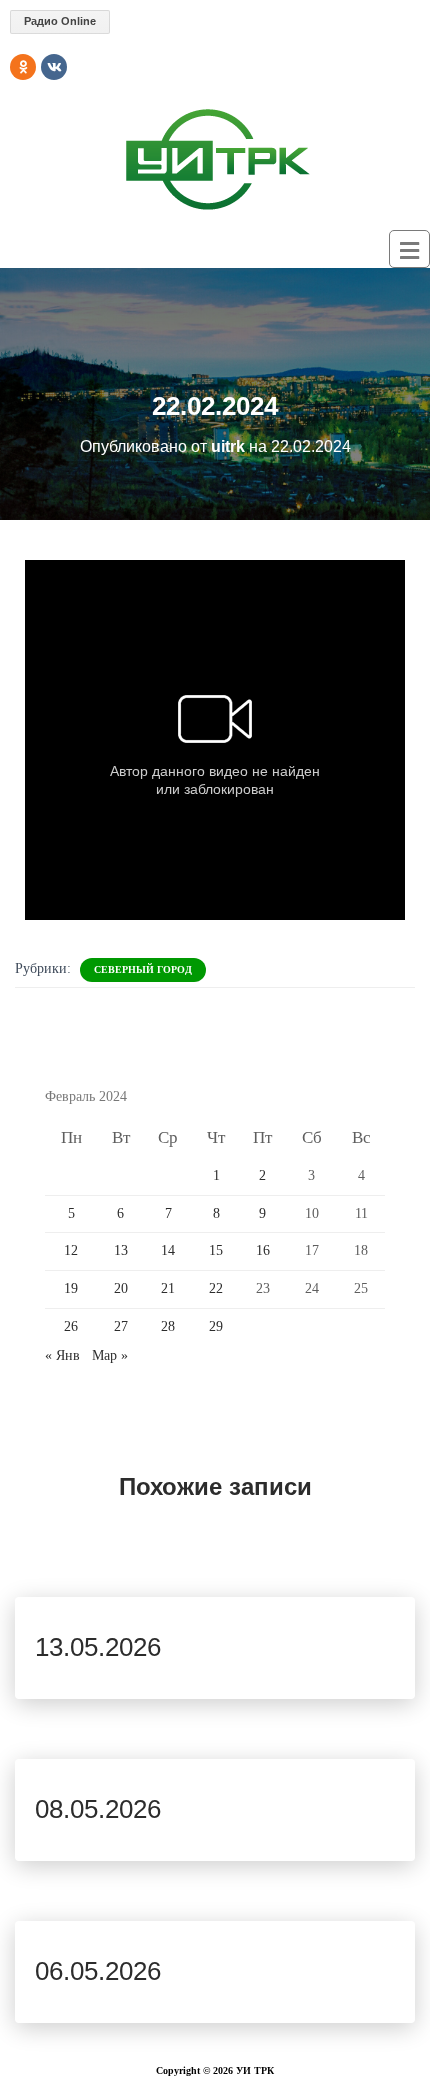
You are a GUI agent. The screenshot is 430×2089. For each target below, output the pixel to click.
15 (216, 1250)
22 (216, 1288)
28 (168, 1326)
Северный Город (143, 969)
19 (71, 1288)
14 (168, 1250)
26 (71, 1326)
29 (216, 1326)
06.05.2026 (98, 1971)
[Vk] (54, 67)
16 (263, 1250)
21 (168, 1288)
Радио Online (60, 21)
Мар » (110, 1355)
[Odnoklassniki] (23, 67)
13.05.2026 (98, 1647)
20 (121, 1288)
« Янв (62, 1355)
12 (71, 1250)
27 (121, 1326)
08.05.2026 (98, 1809)
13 (121, 1250)
